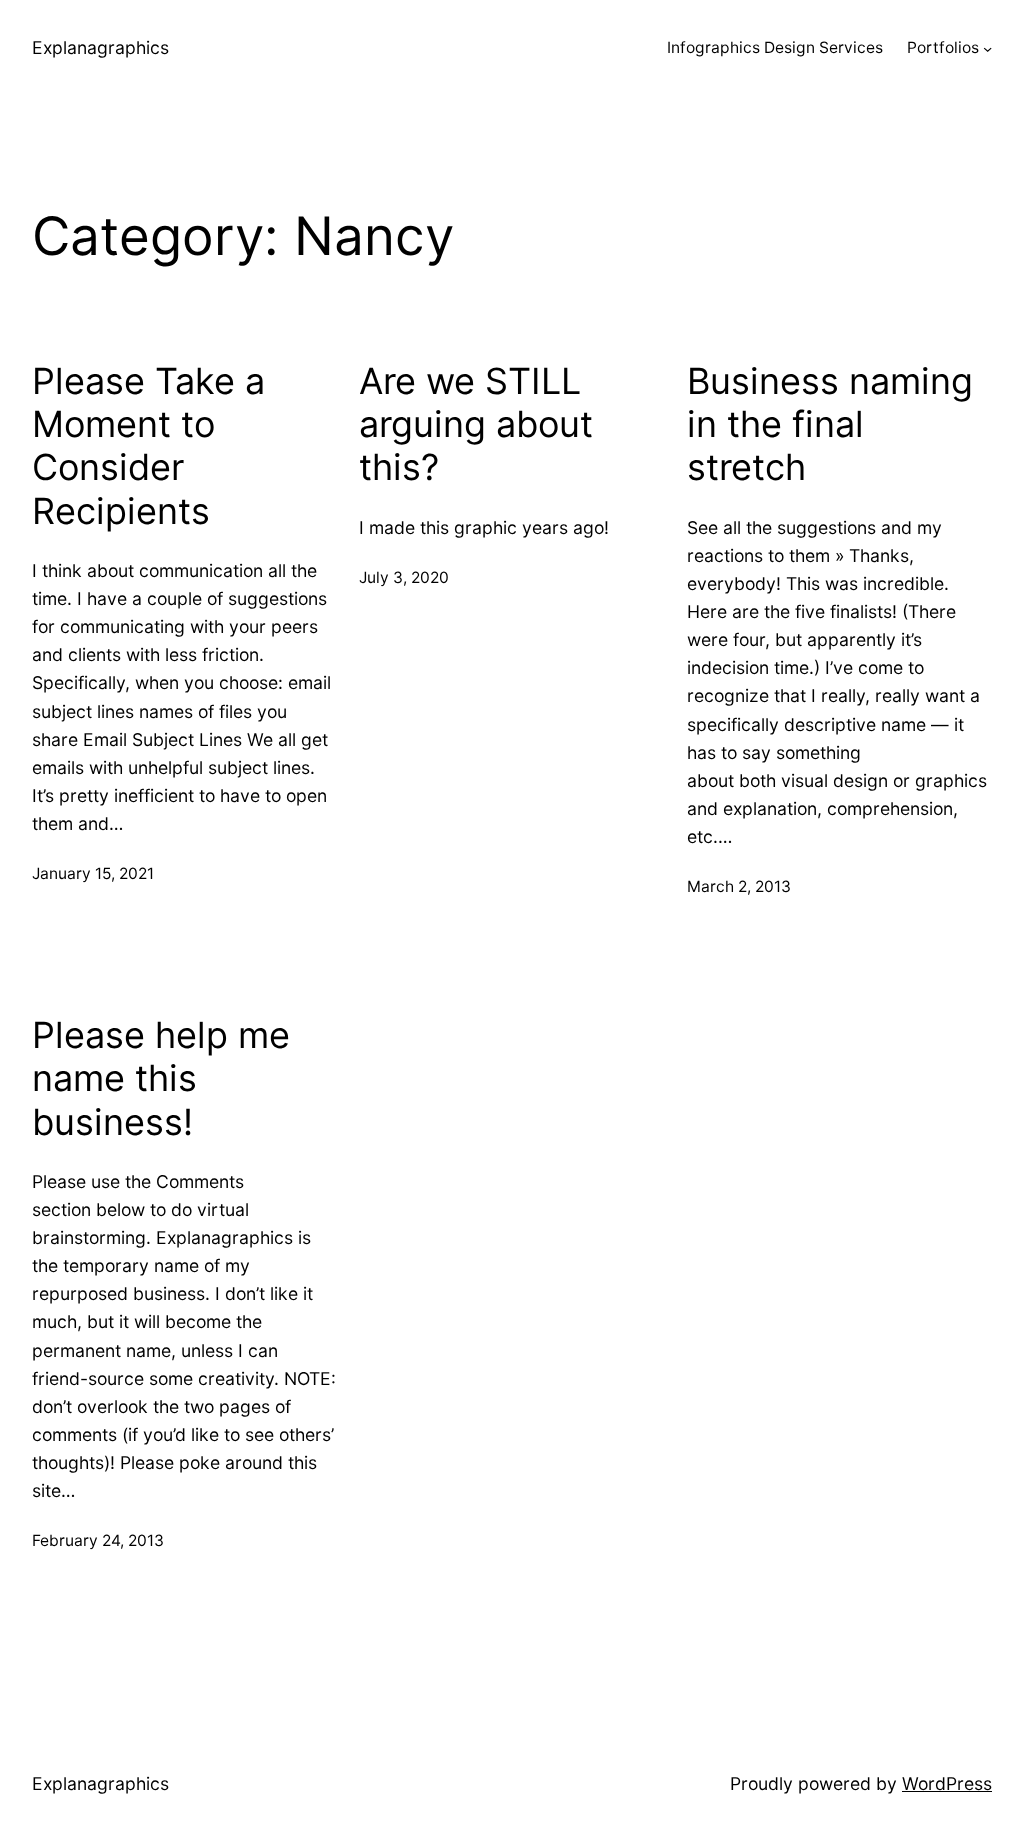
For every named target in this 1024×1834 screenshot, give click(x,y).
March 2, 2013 (739, 886)
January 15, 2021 (93, 873)
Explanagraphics (100, 47)
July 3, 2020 (404, 577)
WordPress (947, 1783)
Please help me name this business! (161, 1078)
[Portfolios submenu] (987, 48)
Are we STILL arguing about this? (476, 424)
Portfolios (943, 47)
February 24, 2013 (98, 1540)
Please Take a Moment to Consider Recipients (148, 446)
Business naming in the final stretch (830, 424)
